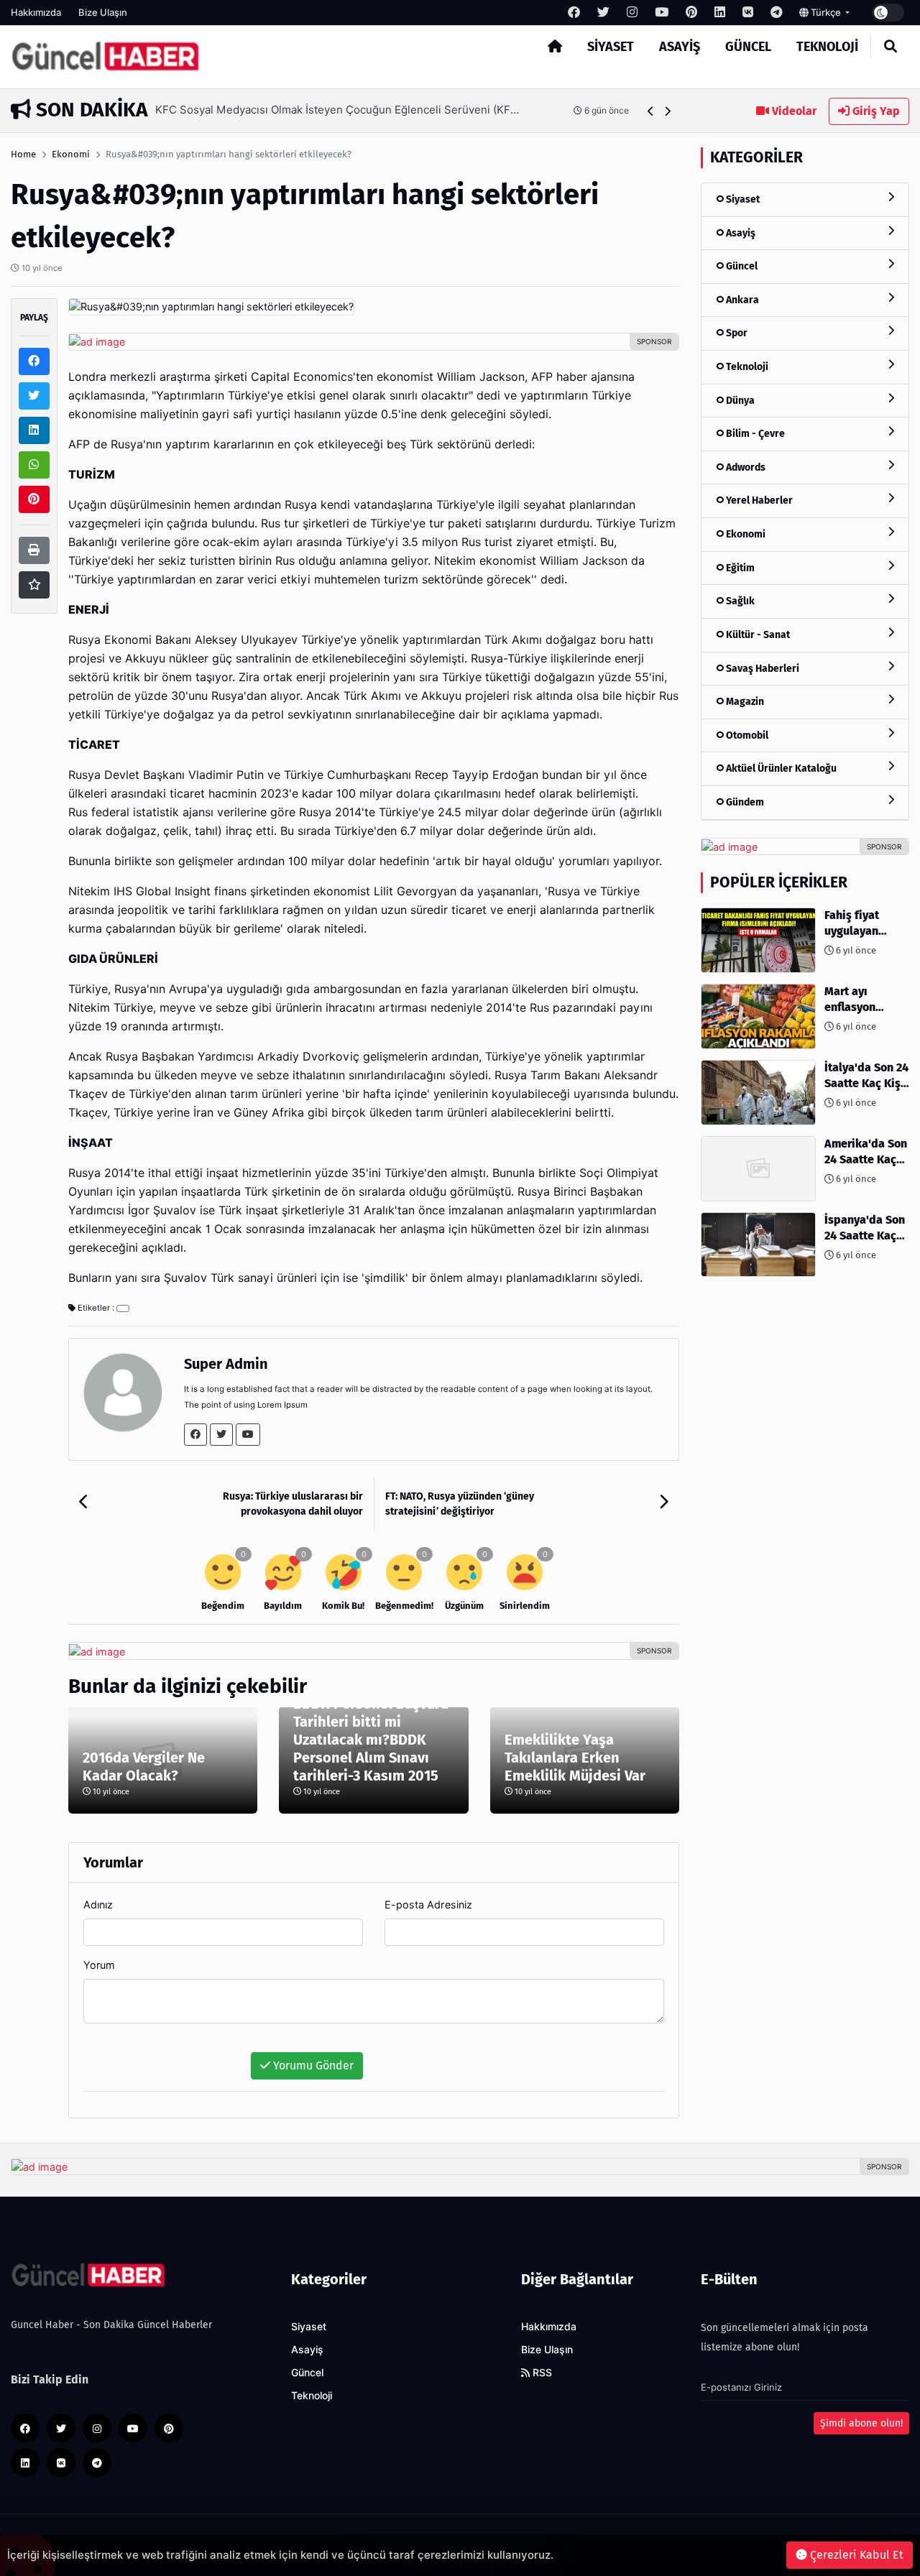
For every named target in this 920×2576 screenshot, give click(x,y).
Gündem (744, 802)
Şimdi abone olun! (861, 2423)
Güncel (748, 47)
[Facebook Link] (195, 1435)
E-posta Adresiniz (428, 1905)
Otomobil (746, 735)
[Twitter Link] (221, 1435)
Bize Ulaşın (103, 12)
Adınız (98, 1905)
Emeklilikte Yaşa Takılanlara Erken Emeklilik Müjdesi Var (575, 1758)
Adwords (745, 467)
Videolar (793, 111)
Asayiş (680, 47)
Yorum (99, 1965)
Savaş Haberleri (762, 669)
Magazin (744, 702)
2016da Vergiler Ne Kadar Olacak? (144, 1767)
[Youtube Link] (248, 1435)
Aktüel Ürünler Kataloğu (780, 768)
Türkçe (826, 12)
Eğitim (739, 568)
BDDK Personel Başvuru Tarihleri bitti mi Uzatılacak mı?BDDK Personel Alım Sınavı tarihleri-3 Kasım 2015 (371, 1740)
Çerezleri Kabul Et (855, 2555)
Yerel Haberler (758, 500)
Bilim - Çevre (754, 434)
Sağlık (739, 601)
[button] (651, 111)
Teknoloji (827, 47)
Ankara (741, 300)
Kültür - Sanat (757, 635)
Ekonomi (71, 154)
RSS (541, 2373)
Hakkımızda (36, 12)
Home (23, 154)
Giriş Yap (875, 111)
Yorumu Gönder (312, 2065)
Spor (736, 333)
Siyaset (611, 47)
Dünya (739, 401)
